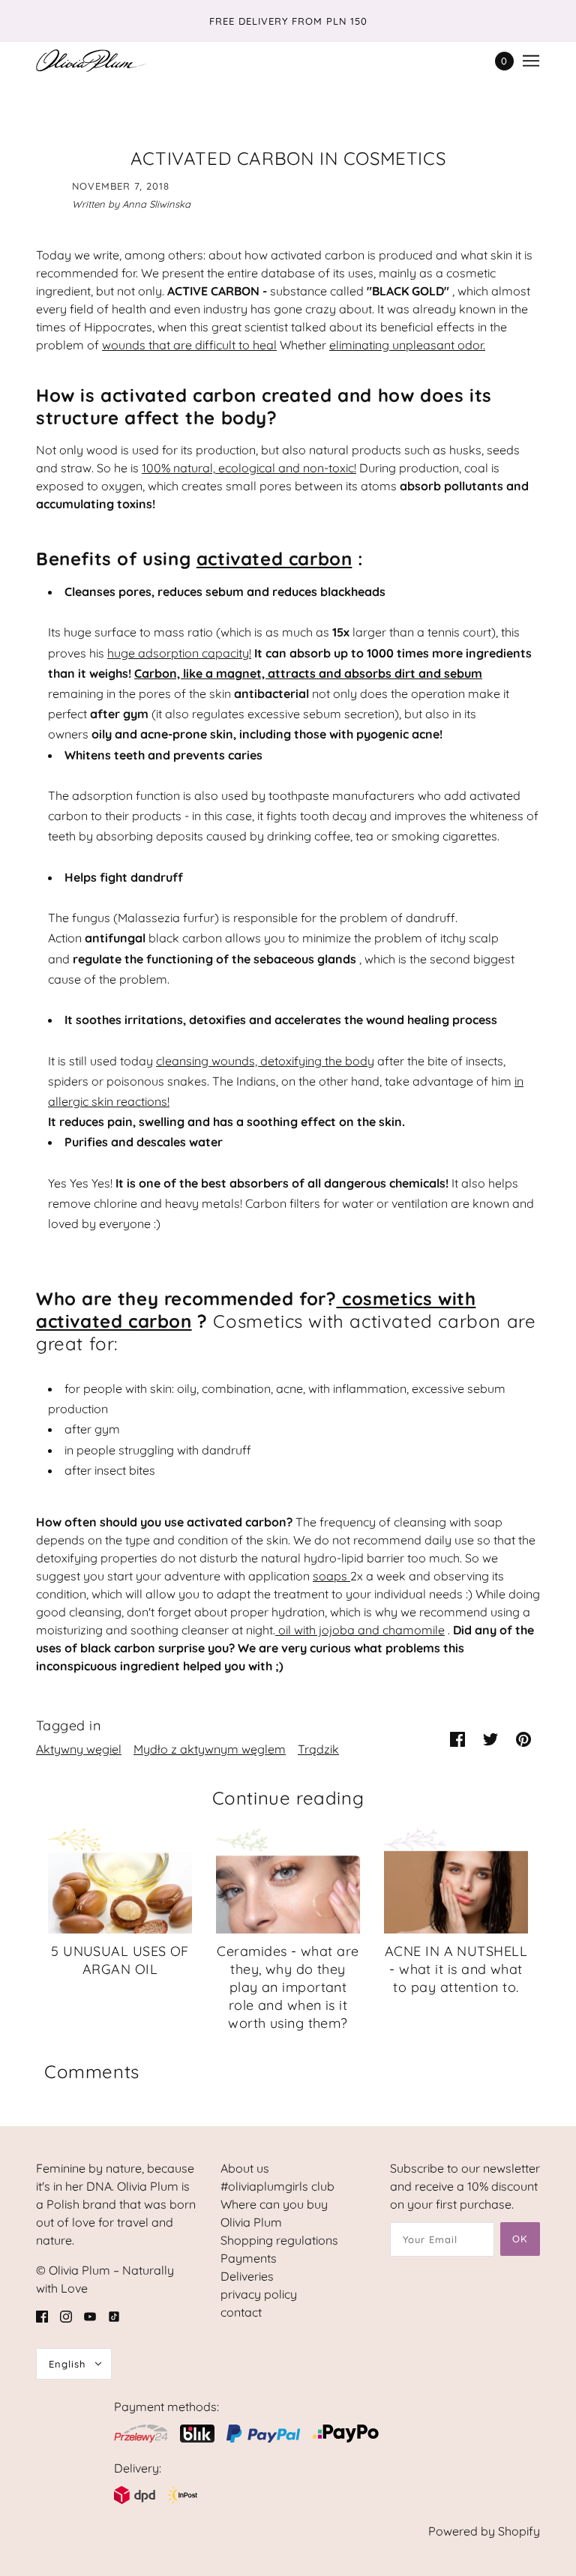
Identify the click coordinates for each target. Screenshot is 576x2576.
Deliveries (247, 2276)
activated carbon (274, 559)
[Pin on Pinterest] (523, 1738)
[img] (42, 2315)
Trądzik (318, 1749)
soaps (330, 1576)
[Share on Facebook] (457, 1738)
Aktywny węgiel (79, 1749)
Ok (520, 2239)
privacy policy (259, 2294)
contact (241, 2312)
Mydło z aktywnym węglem (210, 1749)
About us (245, 2168)
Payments (249, 2258)
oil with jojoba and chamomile (361, 1630)
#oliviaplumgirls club (277, 2186)
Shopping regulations (279, 2240)
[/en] (91, 61)
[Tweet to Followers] (490, 1738)
